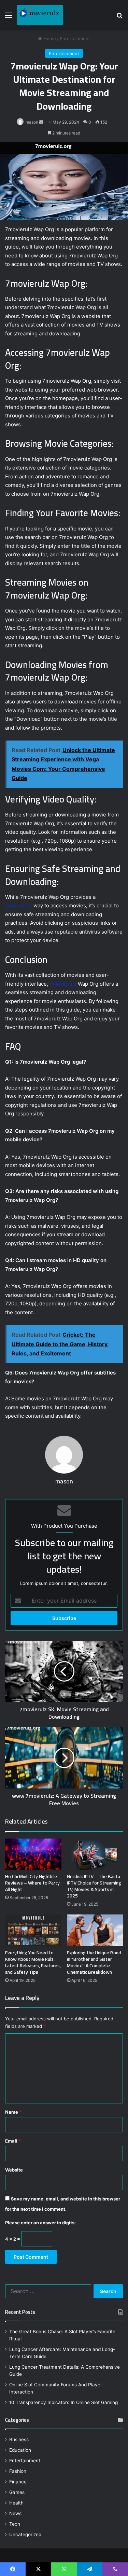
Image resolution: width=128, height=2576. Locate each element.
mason (32, 122)
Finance (18, 2482)
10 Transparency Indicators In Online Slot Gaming (63, 2402)
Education (20, 2450)
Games (17, 2492)
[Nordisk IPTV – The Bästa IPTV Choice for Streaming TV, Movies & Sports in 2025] (95, 1854)
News (15, 2513)
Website (14, 2170)
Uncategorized (25, 2534)
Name (13, 2112)
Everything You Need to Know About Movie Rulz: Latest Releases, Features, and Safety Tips (33, 1962)
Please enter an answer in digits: (40, 2223)
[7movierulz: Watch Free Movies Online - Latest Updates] (40, 15)
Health (16, 2503)
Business (19, 2439)
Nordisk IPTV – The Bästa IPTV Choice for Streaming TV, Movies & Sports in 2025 (94, 1886)
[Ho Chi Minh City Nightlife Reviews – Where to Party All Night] (33, 1854)
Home (49, 38)
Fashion (18, 2471)
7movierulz (63, 984)
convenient (19, 905)
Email (13, 2141)
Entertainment (75, 38)
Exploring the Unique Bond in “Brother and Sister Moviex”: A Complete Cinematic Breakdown (94, 1962)
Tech (15, 2524)
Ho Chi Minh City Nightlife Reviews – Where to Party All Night (32, 1883)
